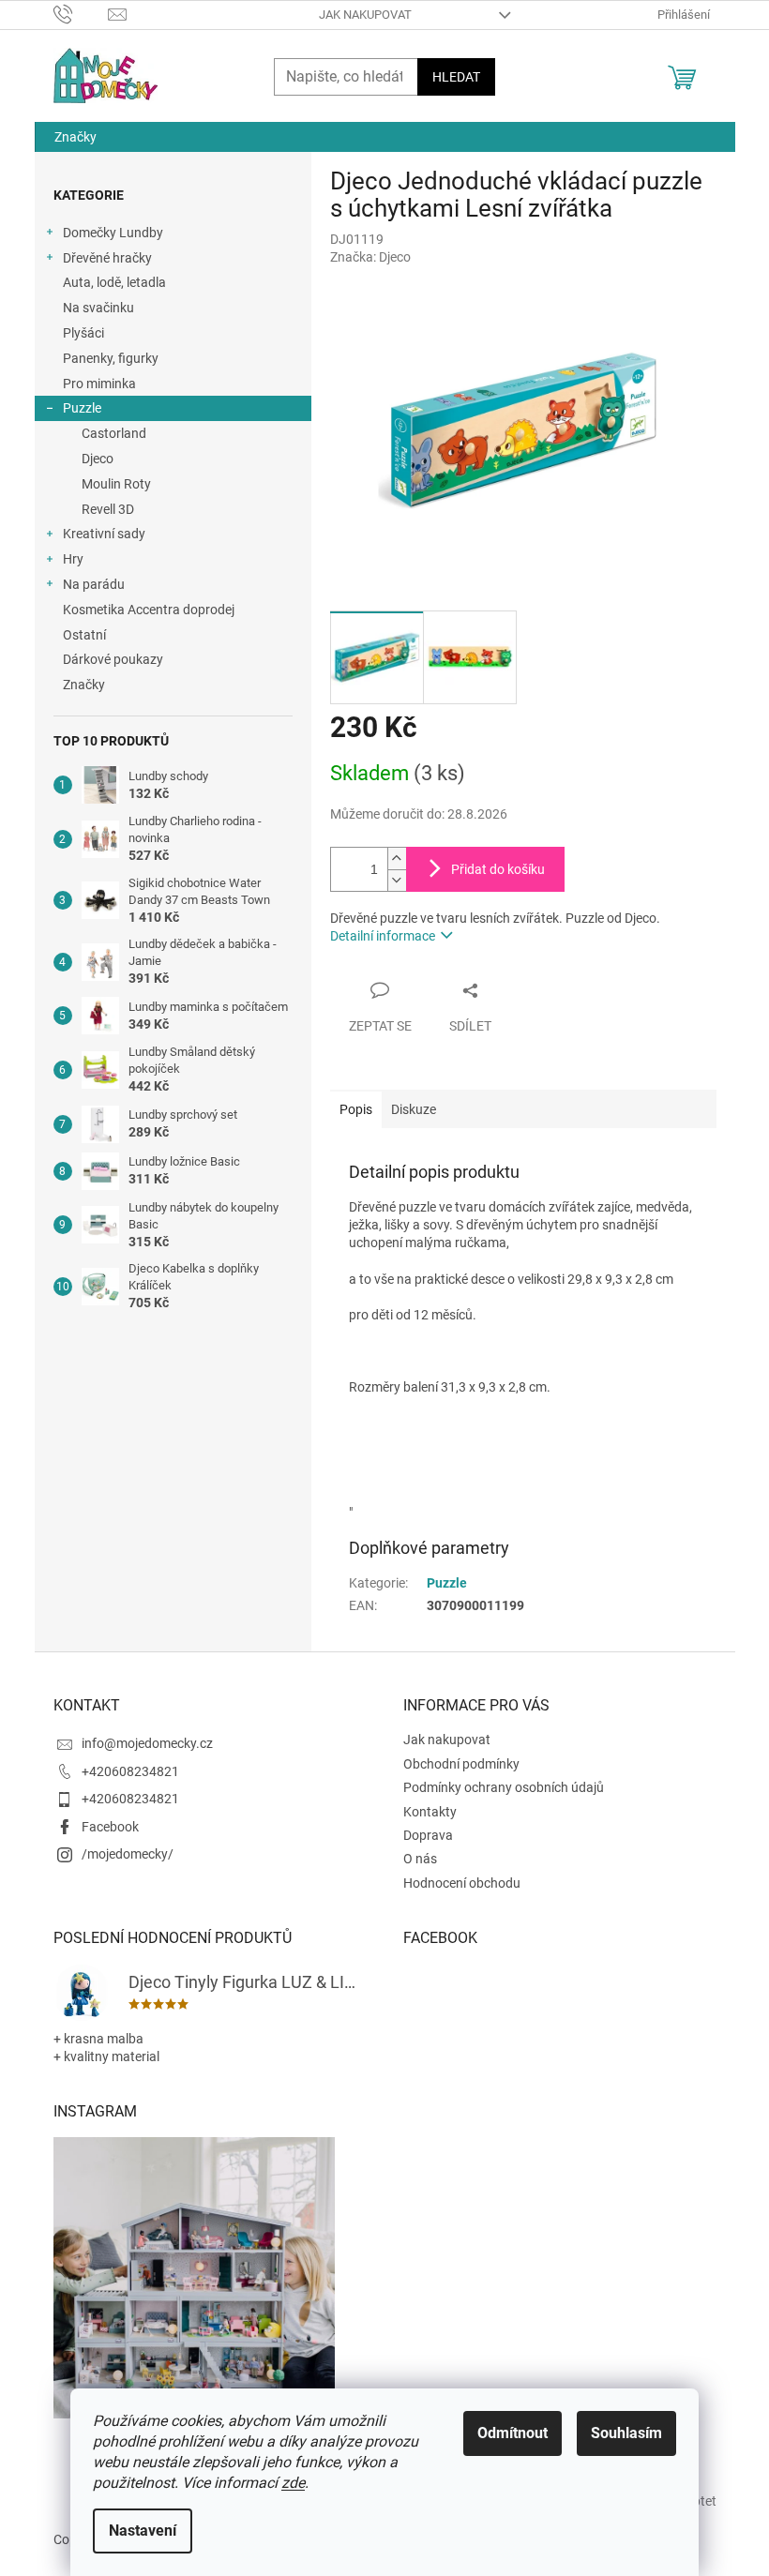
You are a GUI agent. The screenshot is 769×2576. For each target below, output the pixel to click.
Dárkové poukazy (113, 659)
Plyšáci (83, 333)
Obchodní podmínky (461, 1764)
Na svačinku (98, 308)
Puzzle (82, 408)
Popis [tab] (356, 1109)
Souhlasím (626, 2433)
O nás (420, 1859)
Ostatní (84, 635)
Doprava (428, 1835)
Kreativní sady (104, 534)
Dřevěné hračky (107, 258)
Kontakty (430, 1812)
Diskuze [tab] (414, 1109)
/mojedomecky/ (128, 1854)
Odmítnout (513, 2433)
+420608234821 (130, 1771)
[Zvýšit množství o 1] (397, 859)
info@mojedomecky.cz (147, 1743)
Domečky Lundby (113, 233)
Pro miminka (99, 384)
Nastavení (143, 2531)
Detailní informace (383, 936)
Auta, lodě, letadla (114, 282)
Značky (84, 685)
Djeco (98, 459)
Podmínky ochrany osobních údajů (504, 1787)
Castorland (114, 433)
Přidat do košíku (498, 869)
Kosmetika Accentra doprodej (149, 610)
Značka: (370, 257)
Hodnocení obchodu (462, 1883)
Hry (73, 559)
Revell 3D (108, 509)
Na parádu (94, 584)
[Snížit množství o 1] (397, 880)
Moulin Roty (116, 484)
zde (293, 2483)
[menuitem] (75, 137)
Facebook (110, 1827)
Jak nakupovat (365, 15)
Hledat (456, 77)
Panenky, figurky (111, 358)
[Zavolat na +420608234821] (81, 14)
